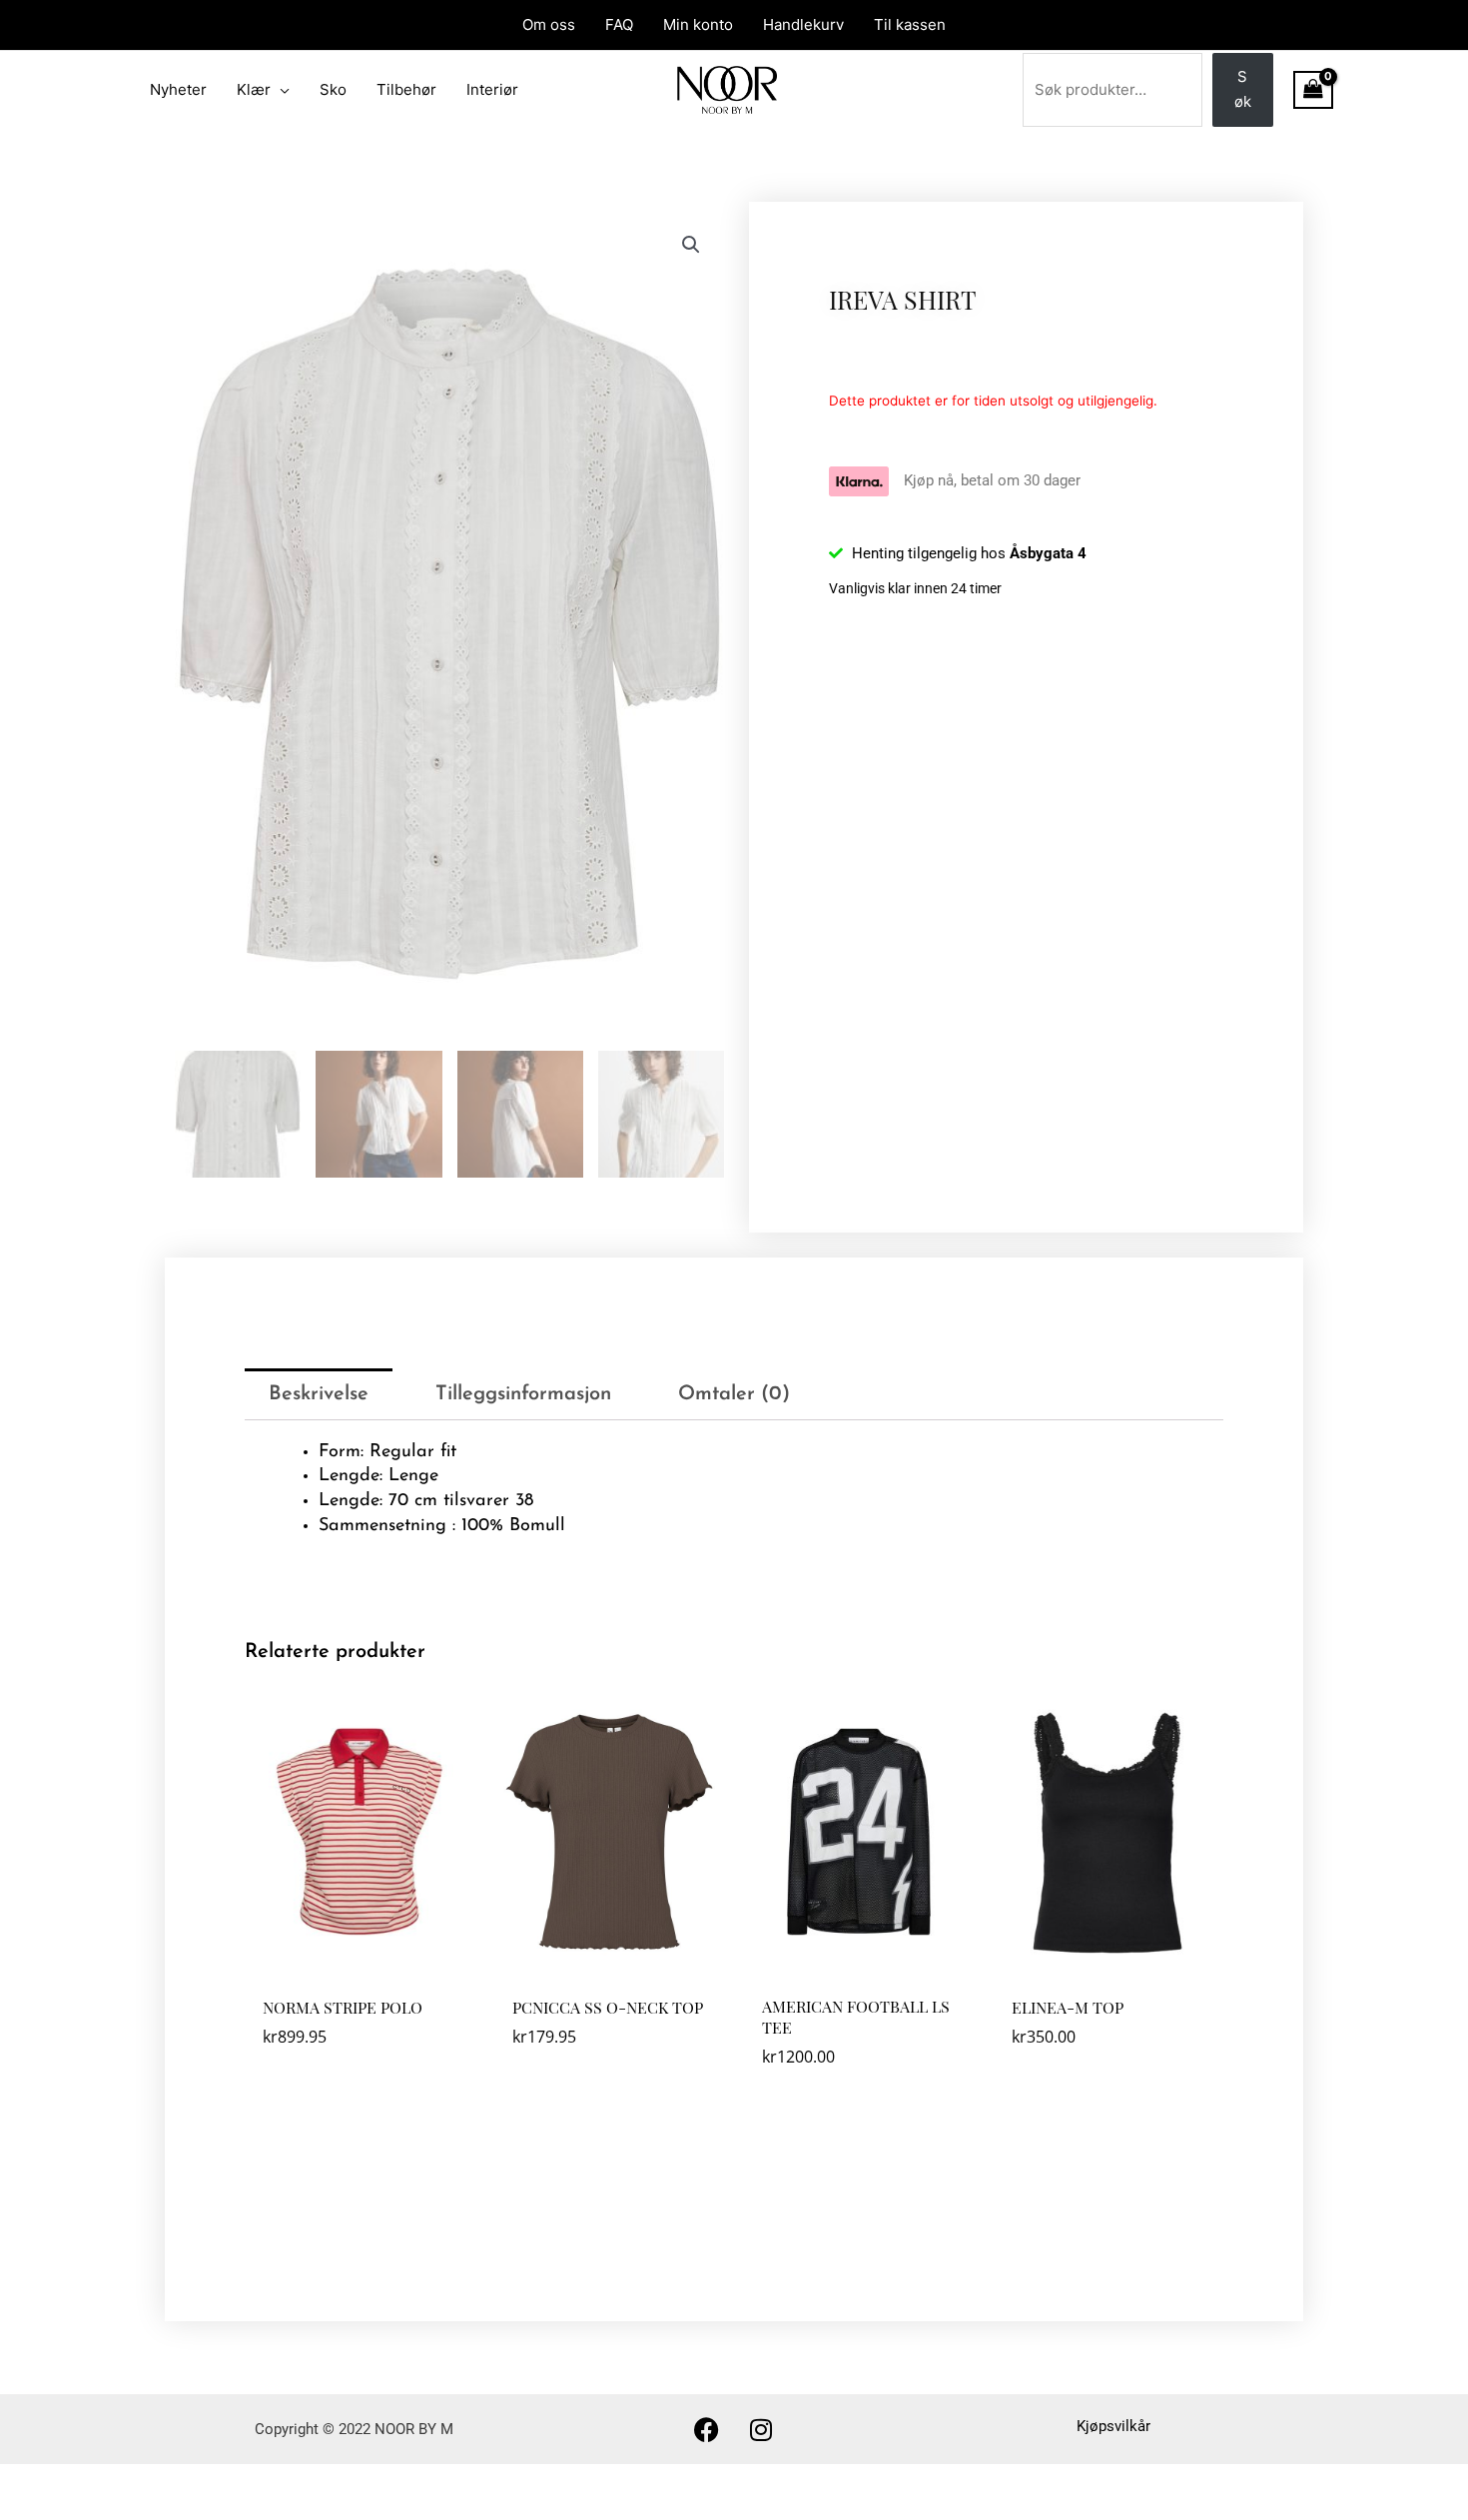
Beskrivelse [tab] (319, 1394)
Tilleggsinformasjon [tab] (523, 1394)
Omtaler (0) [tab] (734, 1394)
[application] (280, 90)
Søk (1243, 89)
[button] (691, 245)
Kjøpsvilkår (1113, 2426)
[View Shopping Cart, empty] (1313, 90)
